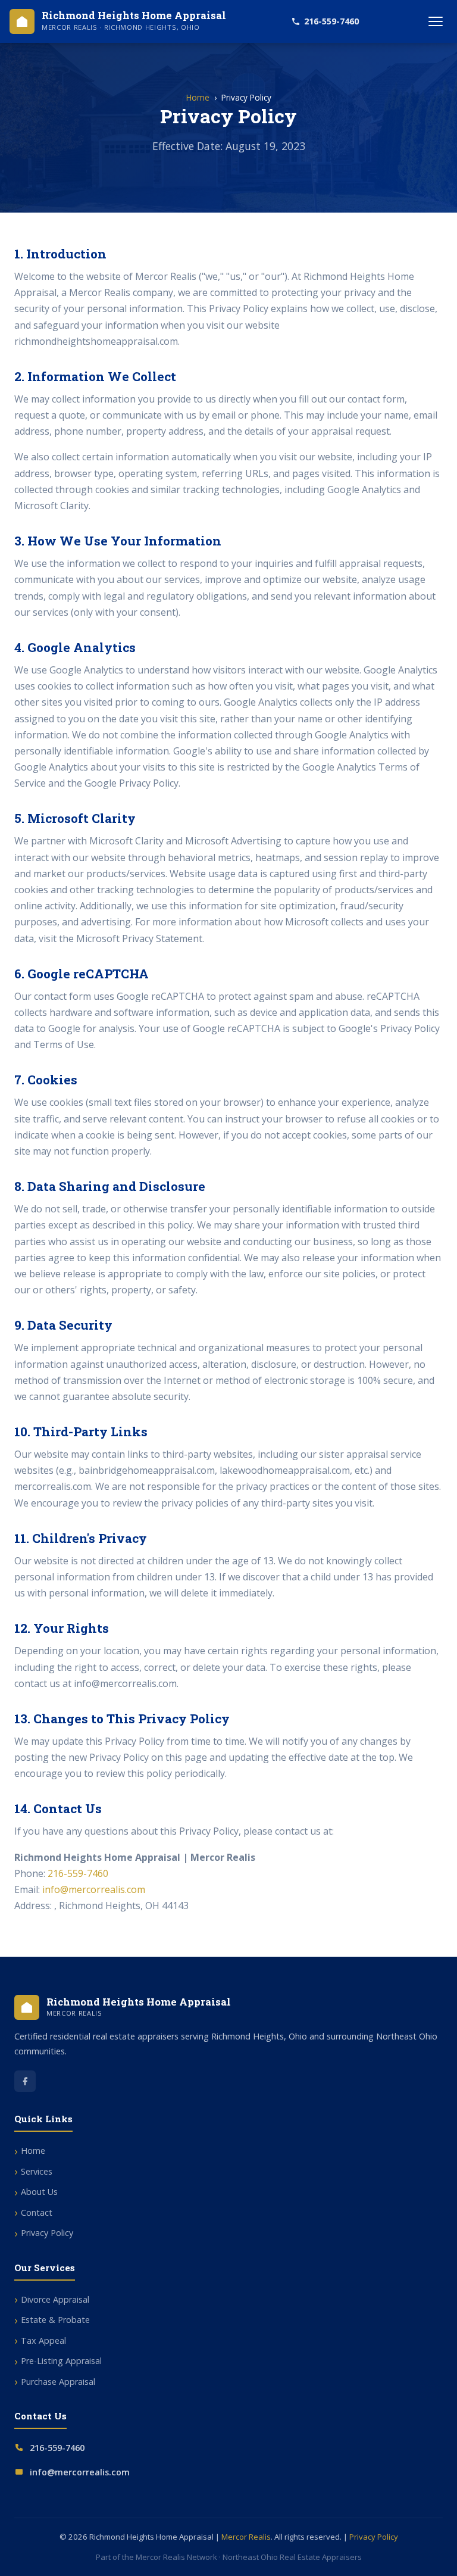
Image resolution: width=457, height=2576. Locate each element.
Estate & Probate (55, 2320)
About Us (39, 2192)
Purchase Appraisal (58, 2382)
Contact (37, 2212)
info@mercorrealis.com (94, 1889)
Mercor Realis (246, 2537)
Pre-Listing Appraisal (61, 2361)
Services (37, 2171)
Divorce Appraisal (55, 2299)
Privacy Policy (47, 2233)
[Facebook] (25, 2081)
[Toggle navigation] (436, 21)
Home (198, 97)
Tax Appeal (43, 2340)
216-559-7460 (331, 21)
